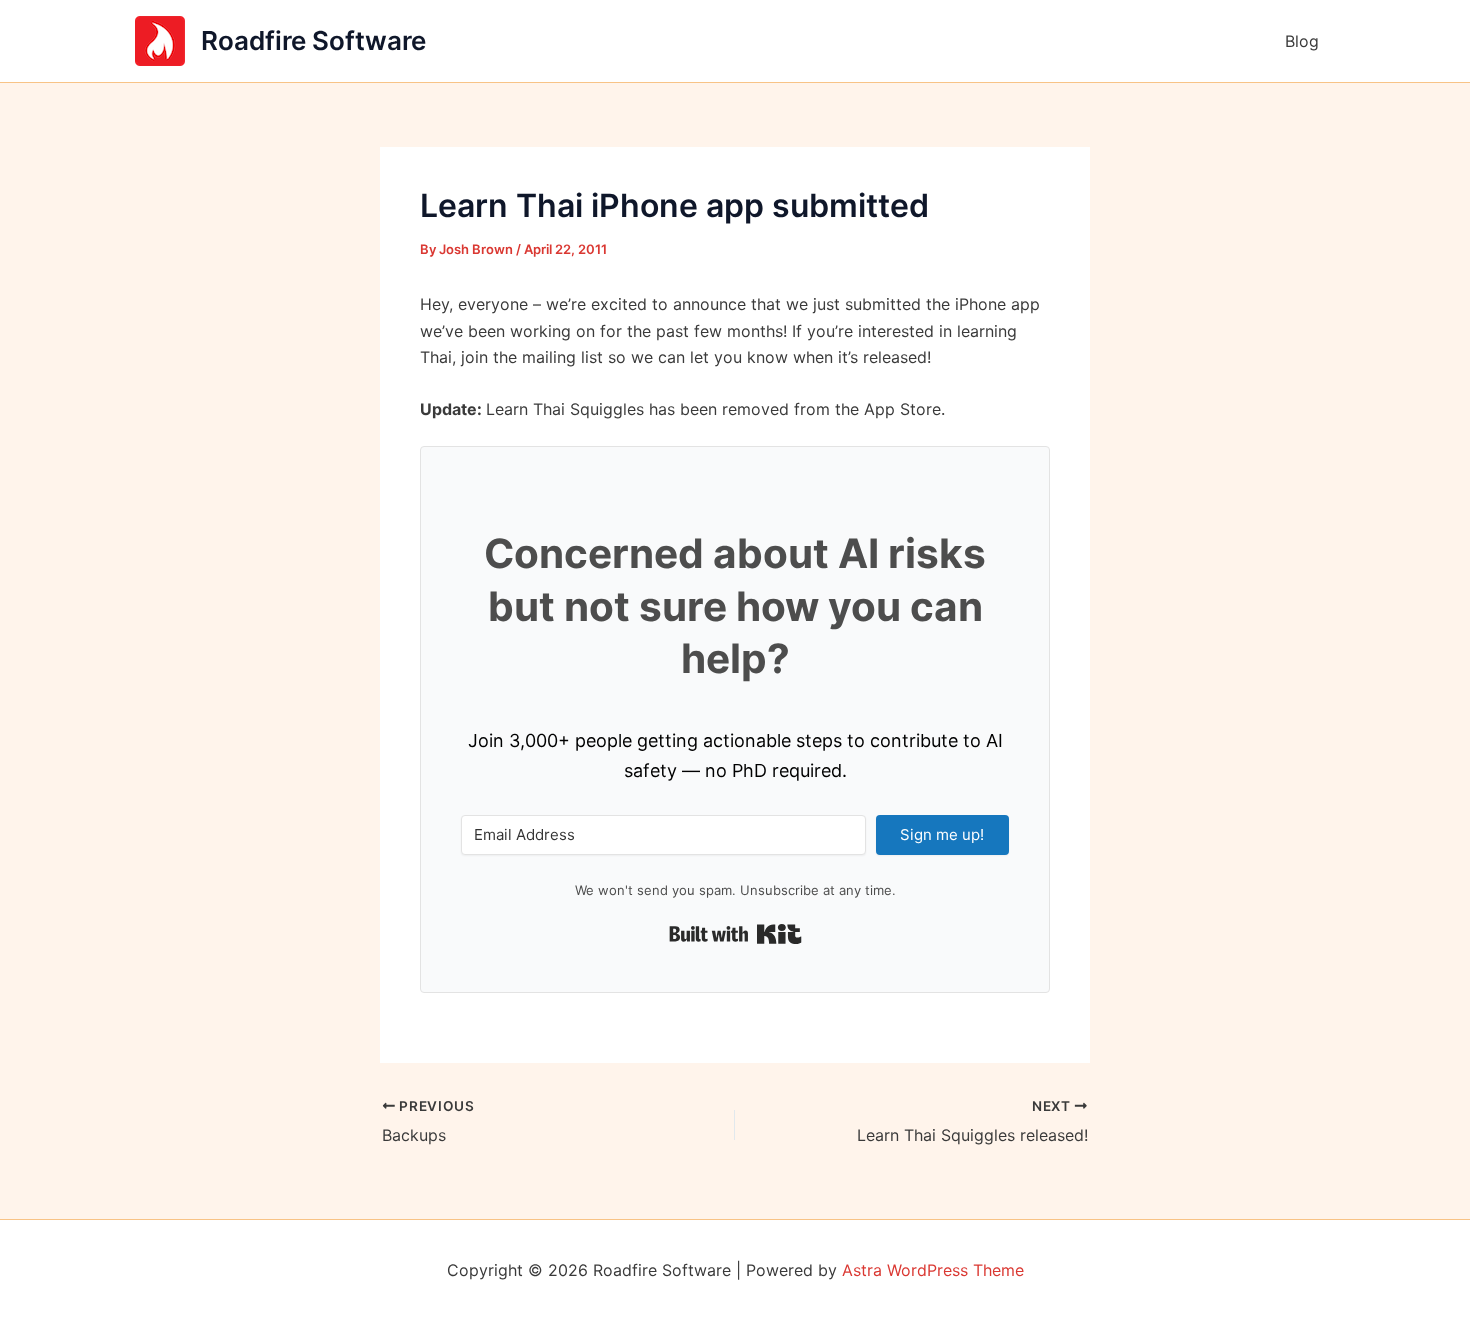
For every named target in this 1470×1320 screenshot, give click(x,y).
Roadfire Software (313, 40)
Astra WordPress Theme (933, 1270)
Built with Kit (735, 934)
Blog (1302, 41)
